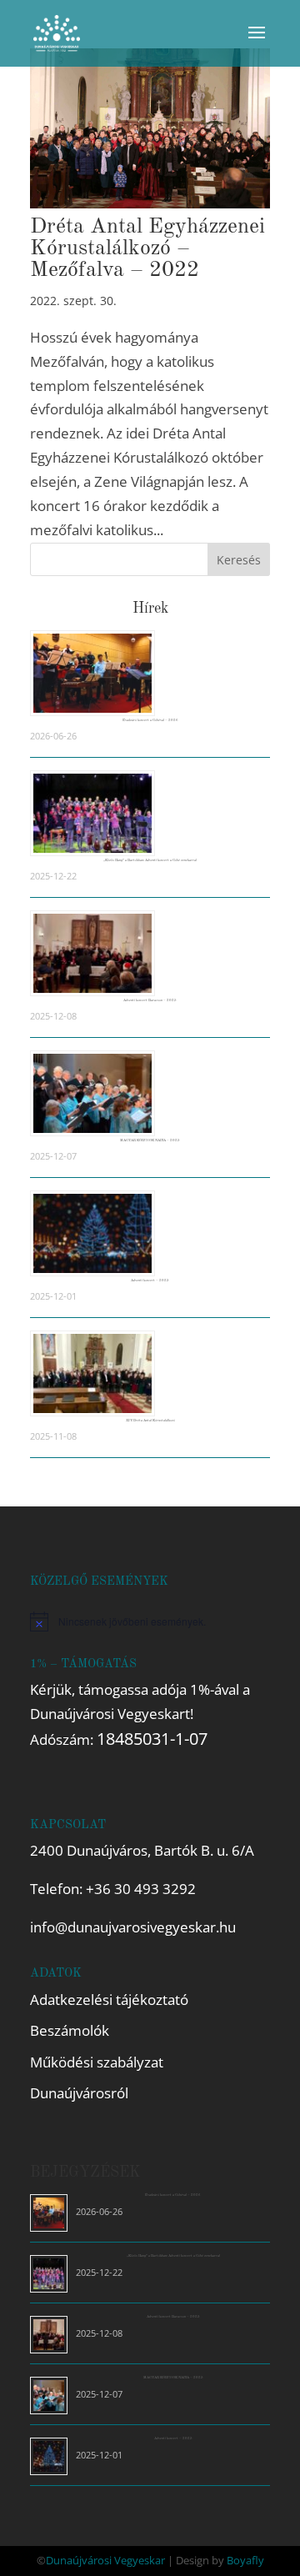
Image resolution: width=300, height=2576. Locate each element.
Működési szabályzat (97, 2062)
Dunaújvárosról (79, 2093)
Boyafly (245, 2560)
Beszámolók (70, 2030)
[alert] (150, 1621)
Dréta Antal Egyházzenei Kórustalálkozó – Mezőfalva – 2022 (147, 248)
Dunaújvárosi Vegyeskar (105, 2560)
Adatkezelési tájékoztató (109, 2000)
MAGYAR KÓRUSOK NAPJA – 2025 (150, 1140)
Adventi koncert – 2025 (150, 1280)
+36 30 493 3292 (141, 1889)
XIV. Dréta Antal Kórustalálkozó (150, 1421)
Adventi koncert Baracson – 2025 (150, 1000)
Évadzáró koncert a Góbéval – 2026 (150, 720)
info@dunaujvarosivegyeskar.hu (133, 1927)
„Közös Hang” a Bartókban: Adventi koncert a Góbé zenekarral (150, 860)
